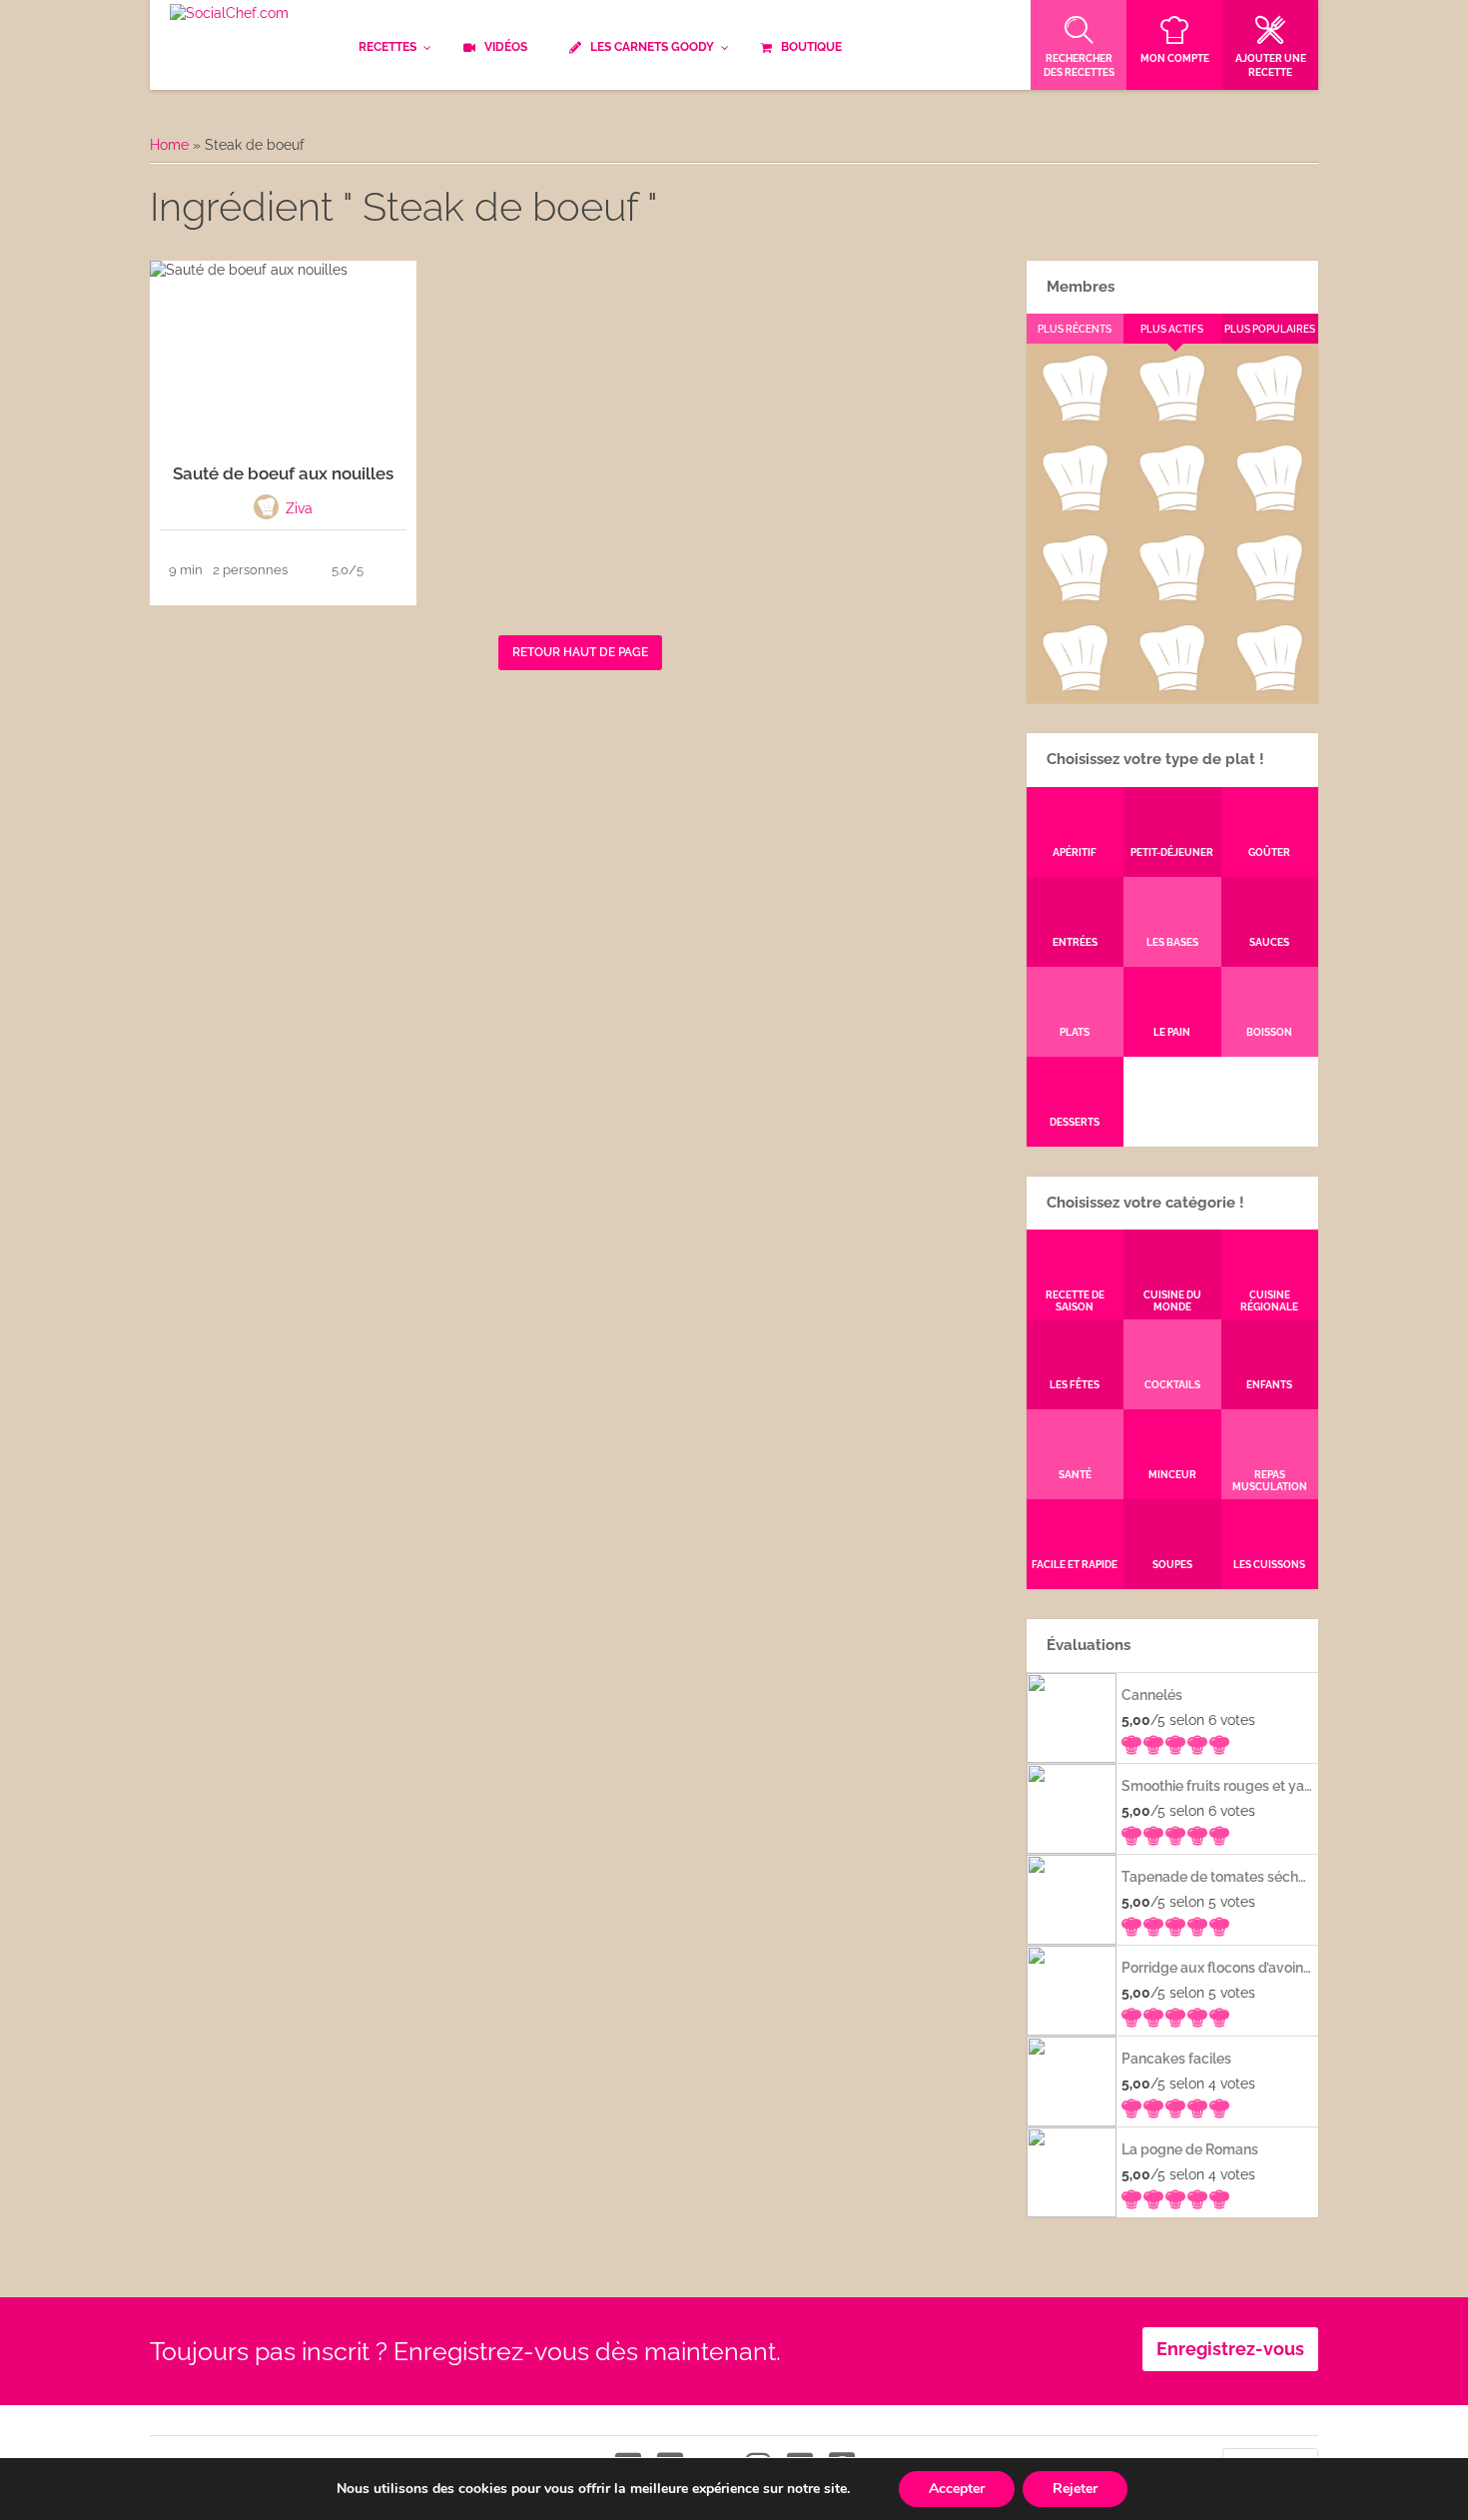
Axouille (1269, 418)
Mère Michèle (1074, 418)
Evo (1075, 507)
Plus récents (1075, 329)
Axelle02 (1074, 597)
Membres (1081, 287)
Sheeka (1074, 687)
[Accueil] (229, 14)
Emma (1171, 418)
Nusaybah (1270, 507)
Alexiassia (1171, 597)
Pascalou (1270, 597)
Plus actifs (1172, 329)
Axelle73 (1269, 687)
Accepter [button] (957, 2489)
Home (169, 145)
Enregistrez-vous (1230, 2349)
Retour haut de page (580, 652)
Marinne (1172, 507)
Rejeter (1075, 2489)
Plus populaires (1270, 329)
